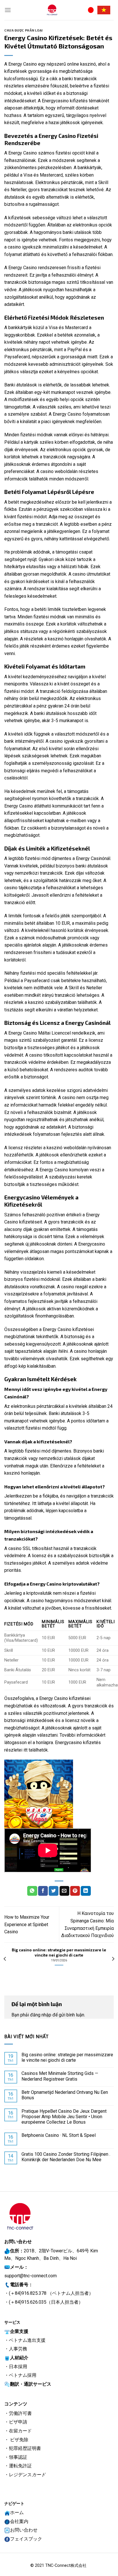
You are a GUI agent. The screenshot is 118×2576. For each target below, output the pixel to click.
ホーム (17, 2513)
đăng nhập (41, 2015)
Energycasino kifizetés (78, 1743)
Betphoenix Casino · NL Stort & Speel (59, 2135)
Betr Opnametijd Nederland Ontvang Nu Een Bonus (65, 2095)
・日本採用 (16, 2367)
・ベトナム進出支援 (25, 2340)
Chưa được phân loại (24, 30)
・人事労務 (16, 2349)
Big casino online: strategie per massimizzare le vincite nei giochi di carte (67, 2057)
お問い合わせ (24, 2530)
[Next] (113, 1959)
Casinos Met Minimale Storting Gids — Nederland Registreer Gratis (60, 2076)
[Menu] (8, 10)
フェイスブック (26, 2539)
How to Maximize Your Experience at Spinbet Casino (27, 1924)
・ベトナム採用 (20, 2375)
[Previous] (5, 1959)
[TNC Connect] (52, 10)
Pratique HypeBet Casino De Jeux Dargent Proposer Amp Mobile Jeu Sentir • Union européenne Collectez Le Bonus (64, 2117)
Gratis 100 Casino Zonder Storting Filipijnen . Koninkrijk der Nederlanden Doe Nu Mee (66, 2157)
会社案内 (19, 2521)
